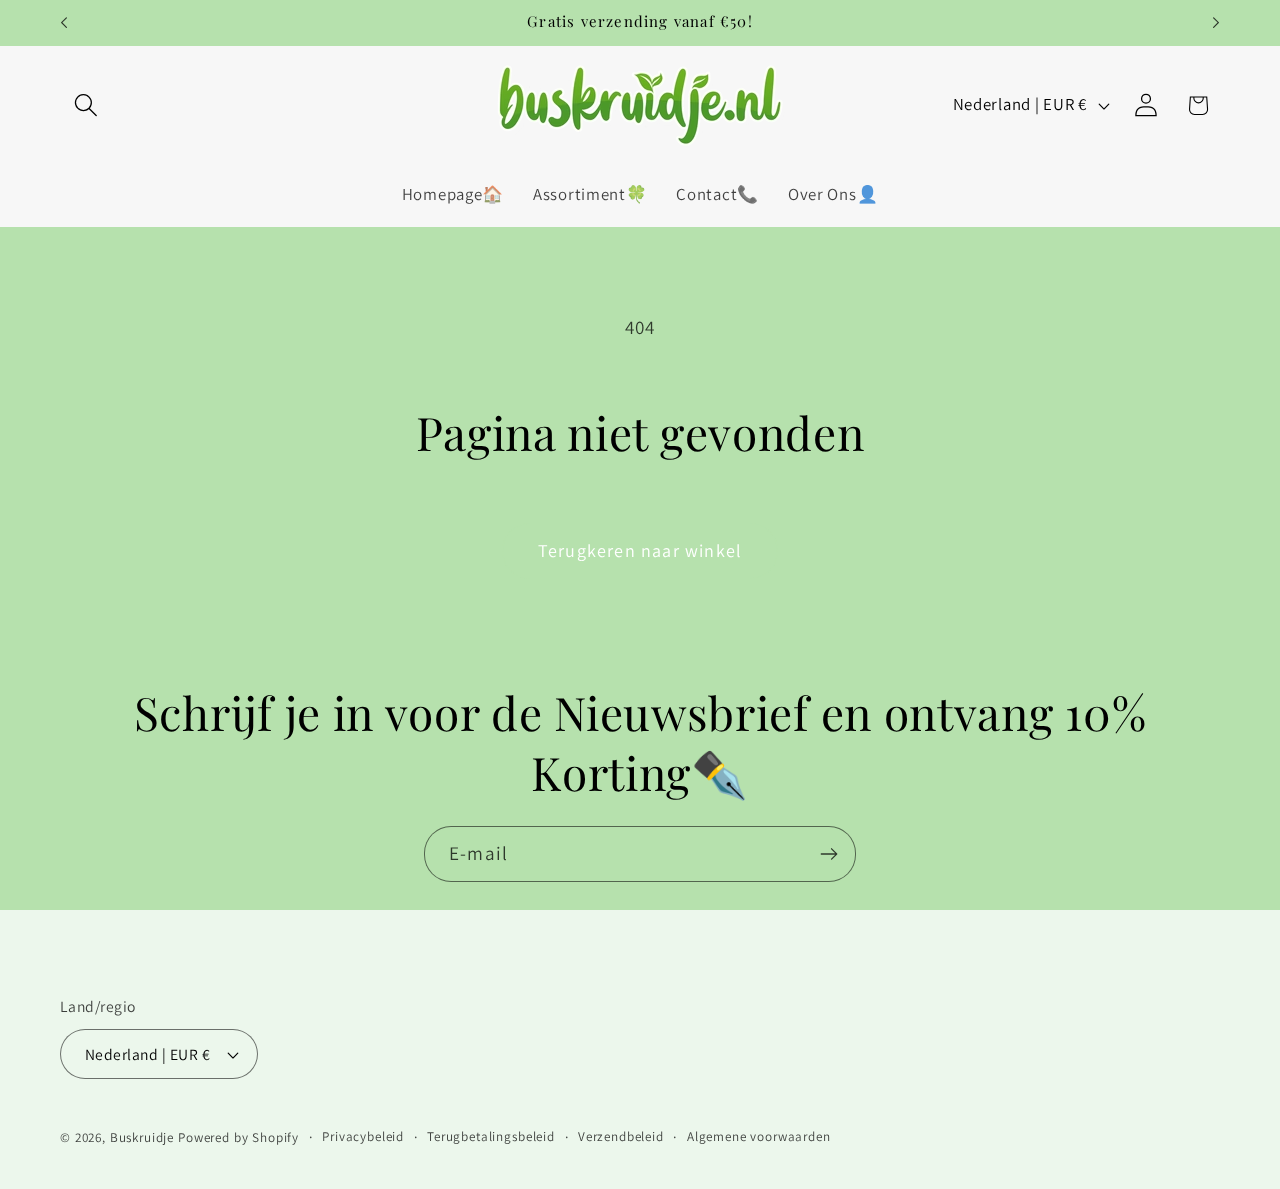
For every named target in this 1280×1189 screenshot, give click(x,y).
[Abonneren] (828, 854)
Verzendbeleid (621, 1136)
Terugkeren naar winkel (640, 550)
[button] (86, 105)
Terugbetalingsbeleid (491, 1136)
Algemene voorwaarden (759, 1136)
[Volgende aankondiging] (1216, 23)
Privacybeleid (363, 1136)
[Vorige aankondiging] (64, 23)
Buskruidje (142, 1137)
